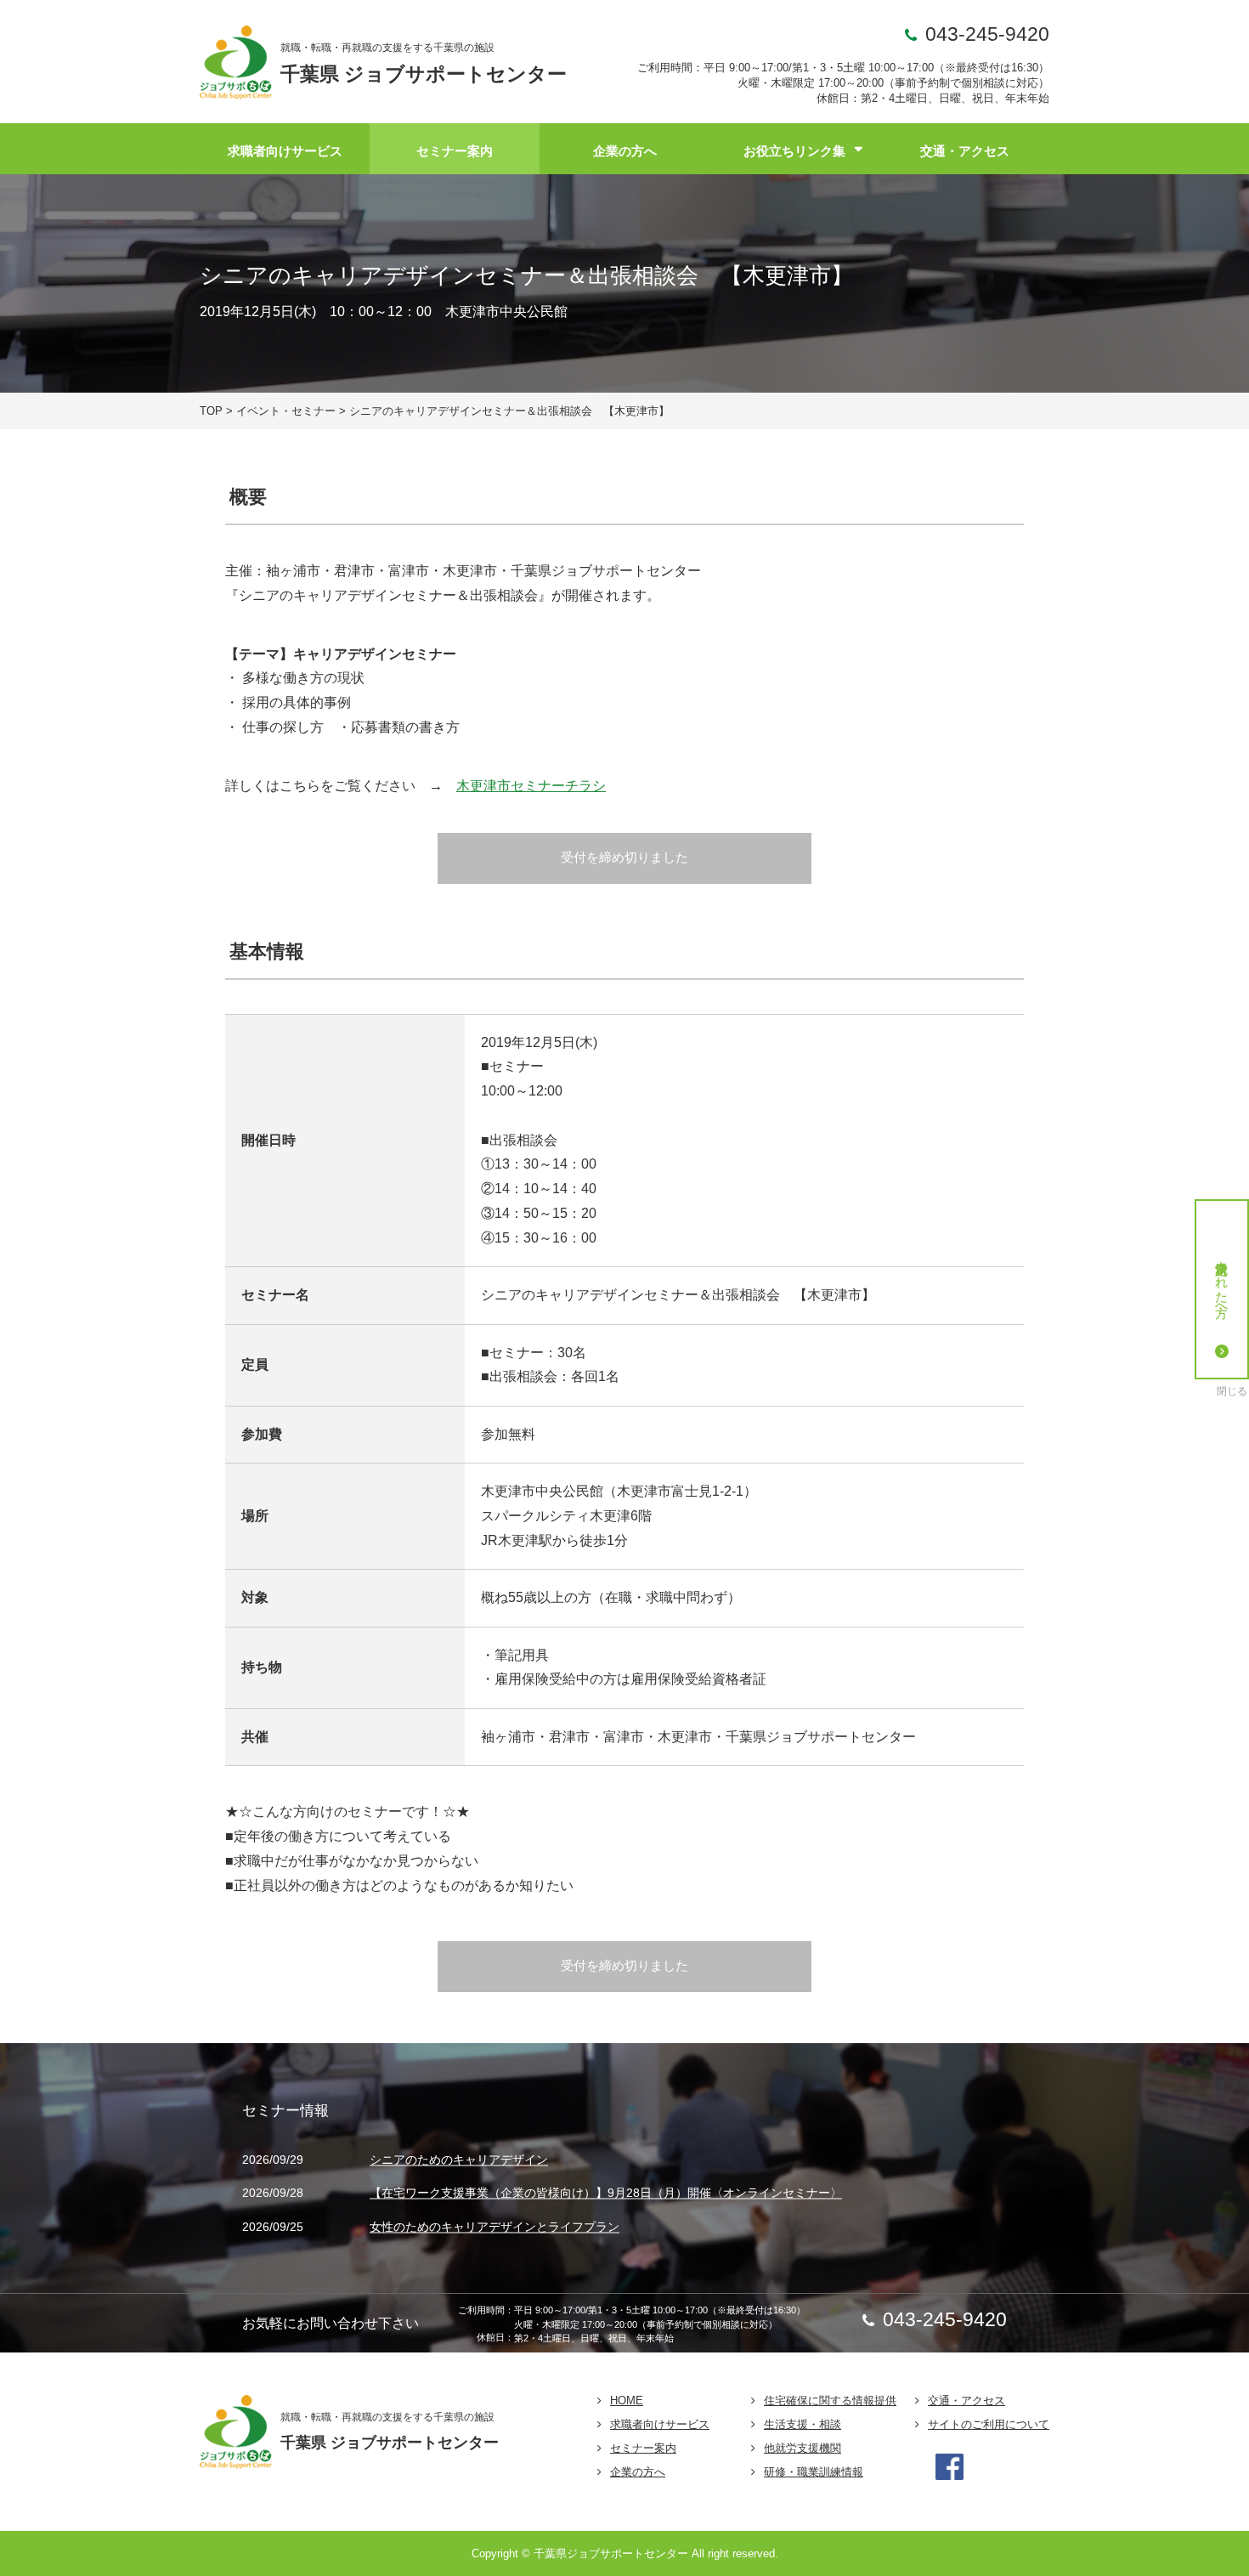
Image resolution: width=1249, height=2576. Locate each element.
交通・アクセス (965, 151)
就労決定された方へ (1222, 1282)
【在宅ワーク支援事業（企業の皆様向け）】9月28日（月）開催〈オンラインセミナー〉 (606, 2194)
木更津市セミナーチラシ (531, 786)
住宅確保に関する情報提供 (830, 2400)
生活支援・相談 (803, 2424)
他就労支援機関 (803, 2448)
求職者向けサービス (285, 151)
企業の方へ (625, 151)
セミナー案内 (455, 151)
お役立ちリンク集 (794, 151)
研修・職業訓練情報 (814, 2472)
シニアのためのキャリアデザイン (459, 2160)
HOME (627, 2400)
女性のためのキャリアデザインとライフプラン (495, 2227)
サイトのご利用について (989, 2424)
